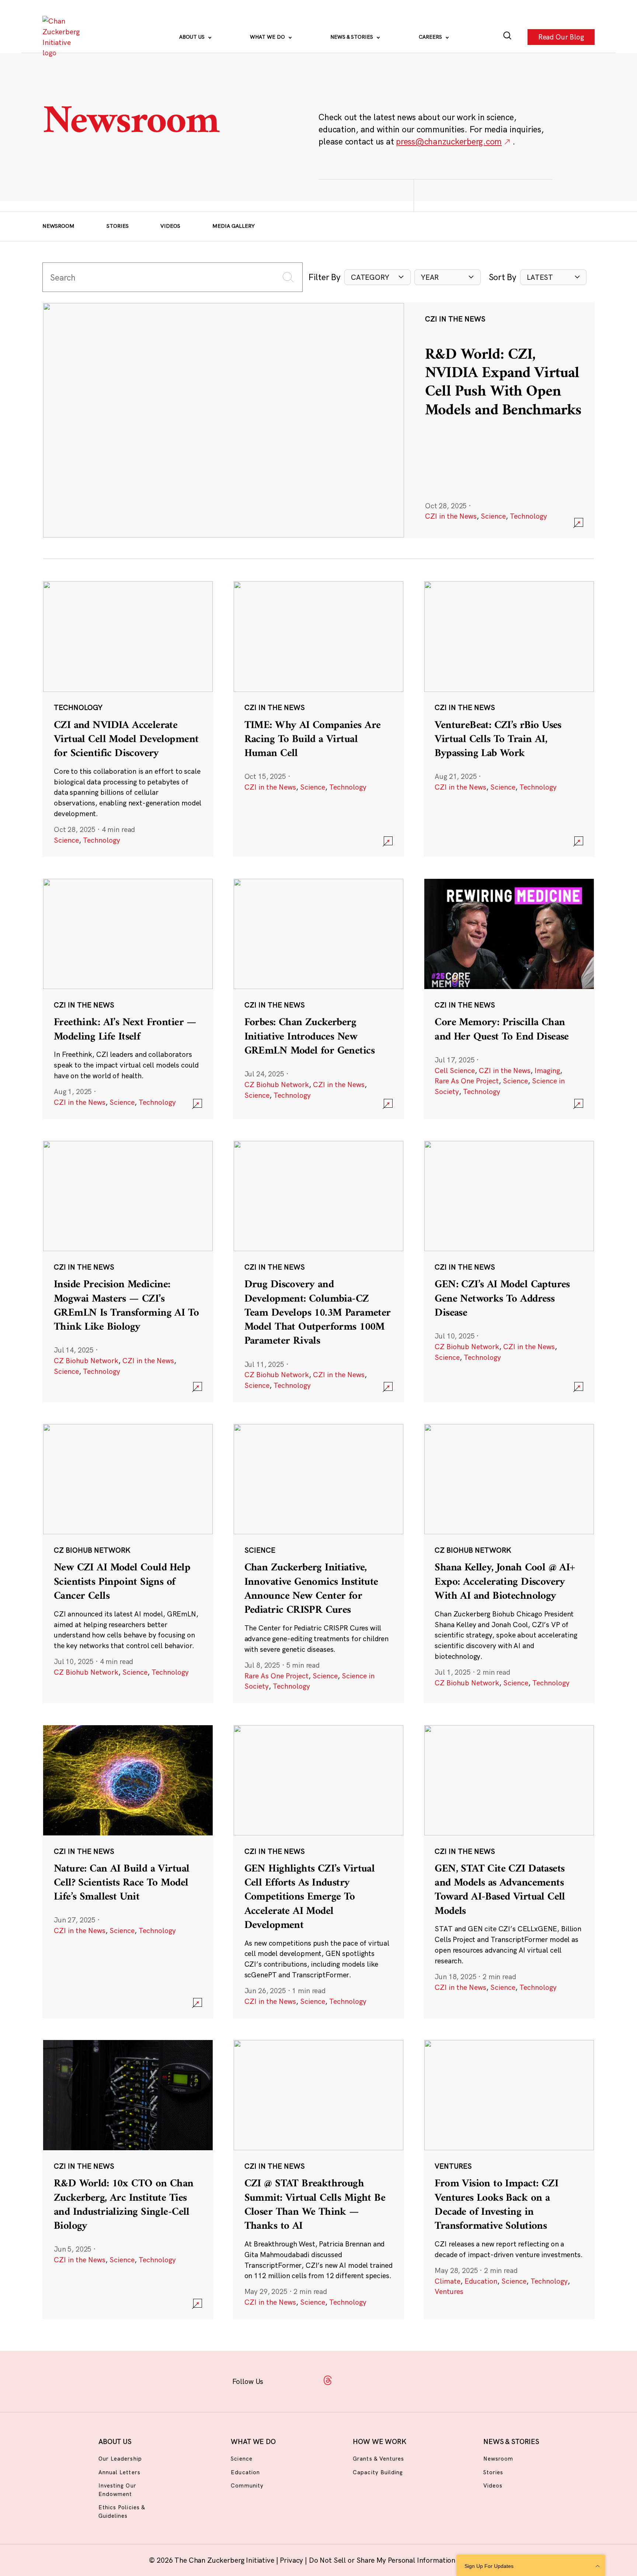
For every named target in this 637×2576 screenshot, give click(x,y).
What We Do (268, 37)
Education (481, 2281)
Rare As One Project (467, 1081)
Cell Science (455, 1071)
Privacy (292, 2560)
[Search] (507, 37)
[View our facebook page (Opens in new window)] (282, 2380)
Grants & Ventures (378, 2459)
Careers (431, 37)
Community (247, 2486)
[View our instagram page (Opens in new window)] (305, 2380)
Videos (170, 226)
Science (493, 516)
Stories (118, 226)
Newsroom (58, 226)
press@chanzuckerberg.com (449, 141)
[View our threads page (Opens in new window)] (328, 2380)
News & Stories (352, 37)
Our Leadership (120, 2459)
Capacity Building (378, 2472)
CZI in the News (451, 516)
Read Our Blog (561, 37)
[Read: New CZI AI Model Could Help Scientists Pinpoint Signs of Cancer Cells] (128, 1563)
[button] (377, 277)
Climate (448, 2281)
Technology (528, 516)
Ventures (449, 2291)
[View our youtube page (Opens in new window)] (397, 2380)
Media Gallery (234, 226)
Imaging (547, 1071)
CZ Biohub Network (277, 1085)
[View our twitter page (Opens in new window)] (374, 2380)
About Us (193, 37)
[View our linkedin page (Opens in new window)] (351, 2380)
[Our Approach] (63, 37)
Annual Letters (119, 2472)
